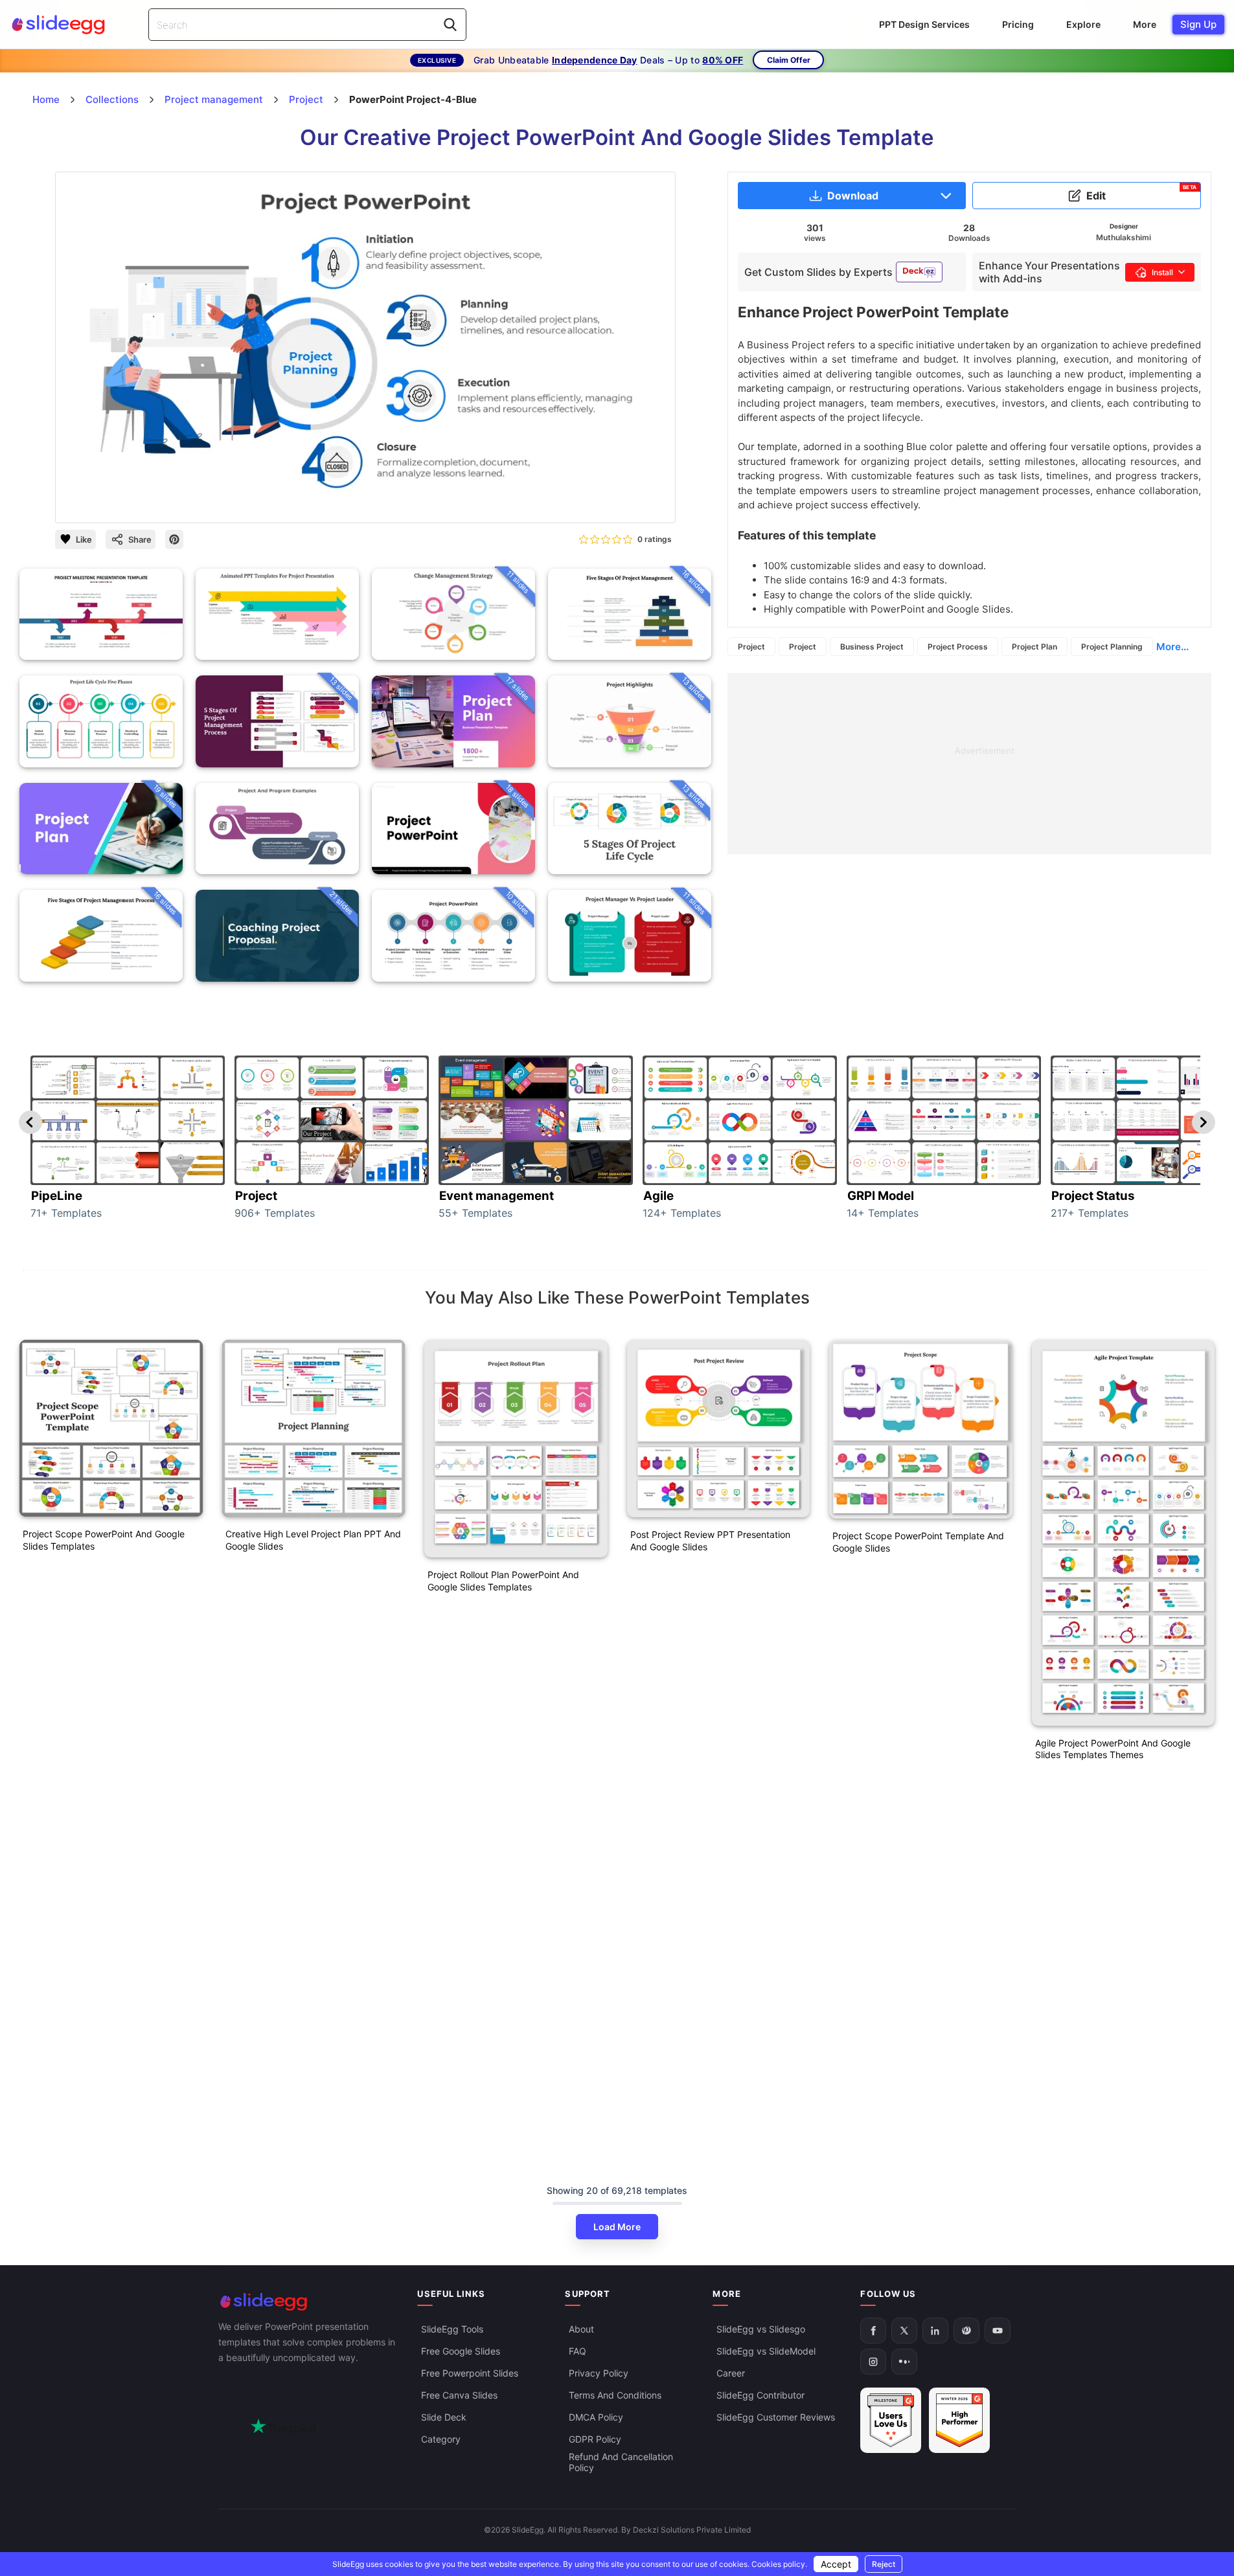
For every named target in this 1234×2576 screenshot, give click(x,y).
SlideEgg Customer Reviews (776, 2417)
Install (1162, 272)
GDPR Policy (595, 2439)
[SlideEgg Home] (309, 2302)
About (581, 2329)
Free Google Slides (461, 2351)
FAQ (577, 2351)
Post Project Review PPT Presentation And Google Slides (710, 1541)
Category (441, 2439)
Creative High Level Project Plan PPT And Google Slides (313, 1540)
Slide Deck (444, 2417)
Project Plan (1034, 647)
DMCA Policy (596, 2417)
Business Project (872, 647)
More (1145, 24)
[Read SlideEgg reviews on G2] (891, 2420)
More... (1172, 647)
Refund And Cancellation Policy (621, 2462)
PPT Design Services (924, 24)
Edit (1142, 193)
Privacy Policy (599, 2373)
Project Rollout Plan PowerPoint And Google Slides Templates (503, 1581)
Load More (617, 2227)
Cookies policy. (779, 2564)
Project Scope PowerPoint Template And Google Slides (918, 1542)
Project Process (958, 647)
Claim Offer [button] (789, 60)
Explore (1083, 24)
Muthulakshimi (1124, 237)
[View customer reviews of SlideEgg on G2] (959, 2420)
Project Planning (1112, 647)
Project (751, 647)
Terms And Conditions (615, 2395)
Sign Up (1198, 24)
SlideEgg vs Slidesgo (761, 2329)
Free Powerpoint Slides (470, 2373)
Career (731, 2373)
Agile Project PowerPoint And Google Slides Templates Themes (1113, 1749)
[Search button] (450, 25)
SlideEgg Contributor (760, 2395)
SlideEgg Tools (452, 2329)
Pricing (1018, 24)
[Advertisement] (969, 763)
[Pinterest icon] (174, 539)
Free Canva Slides (459, 2395)
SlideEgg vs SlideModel (766, 2351)
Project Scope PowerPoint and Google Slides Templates (104, 1540)
